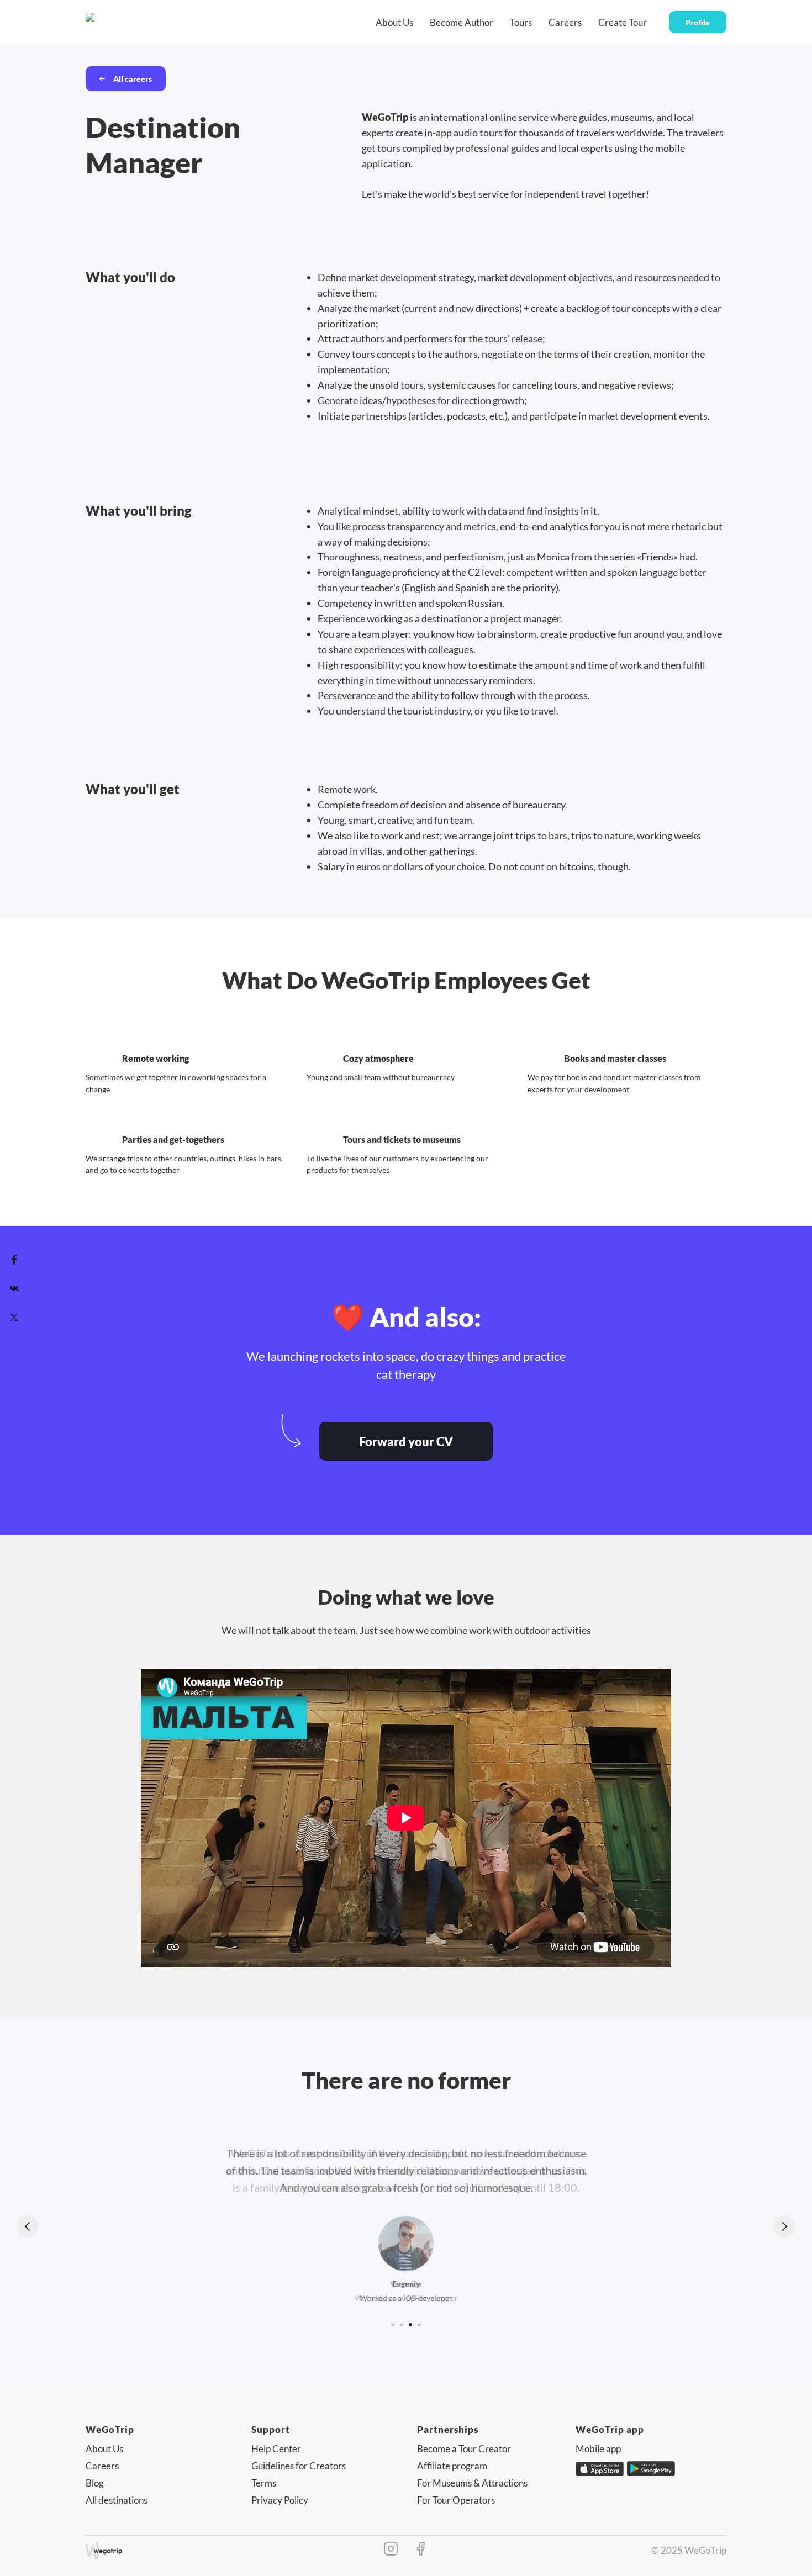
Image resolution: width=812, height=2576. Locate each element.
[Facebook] (14, 1260)
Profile (698, 22)
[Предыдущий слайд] (28, 2226)
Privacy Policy (280, 2500)
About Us (394, 22)
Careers (565, 22)
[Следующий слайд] (784, 2226)
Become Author (462, 22)
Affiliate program (452, 2466)
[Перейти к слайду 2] (402, 2325)
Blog (95, 2483)
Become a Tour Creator (464, 2449)
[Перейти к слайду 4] (419, 2325)
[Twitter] (14, 1317)
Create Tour (623, 22)
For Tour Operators (456, 2500)
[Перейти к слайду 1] (393, 2325)
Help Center (276, 2449)
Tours (521, 22)
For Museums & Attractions (472, 2483)
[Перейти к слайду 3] (410, 2325)
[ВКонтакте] (14, 1288)
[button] (406, 1441)
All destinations (117, 2500)
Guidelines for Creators (299, 2466)
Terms (264, 2483)
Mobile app (598, 2449)
